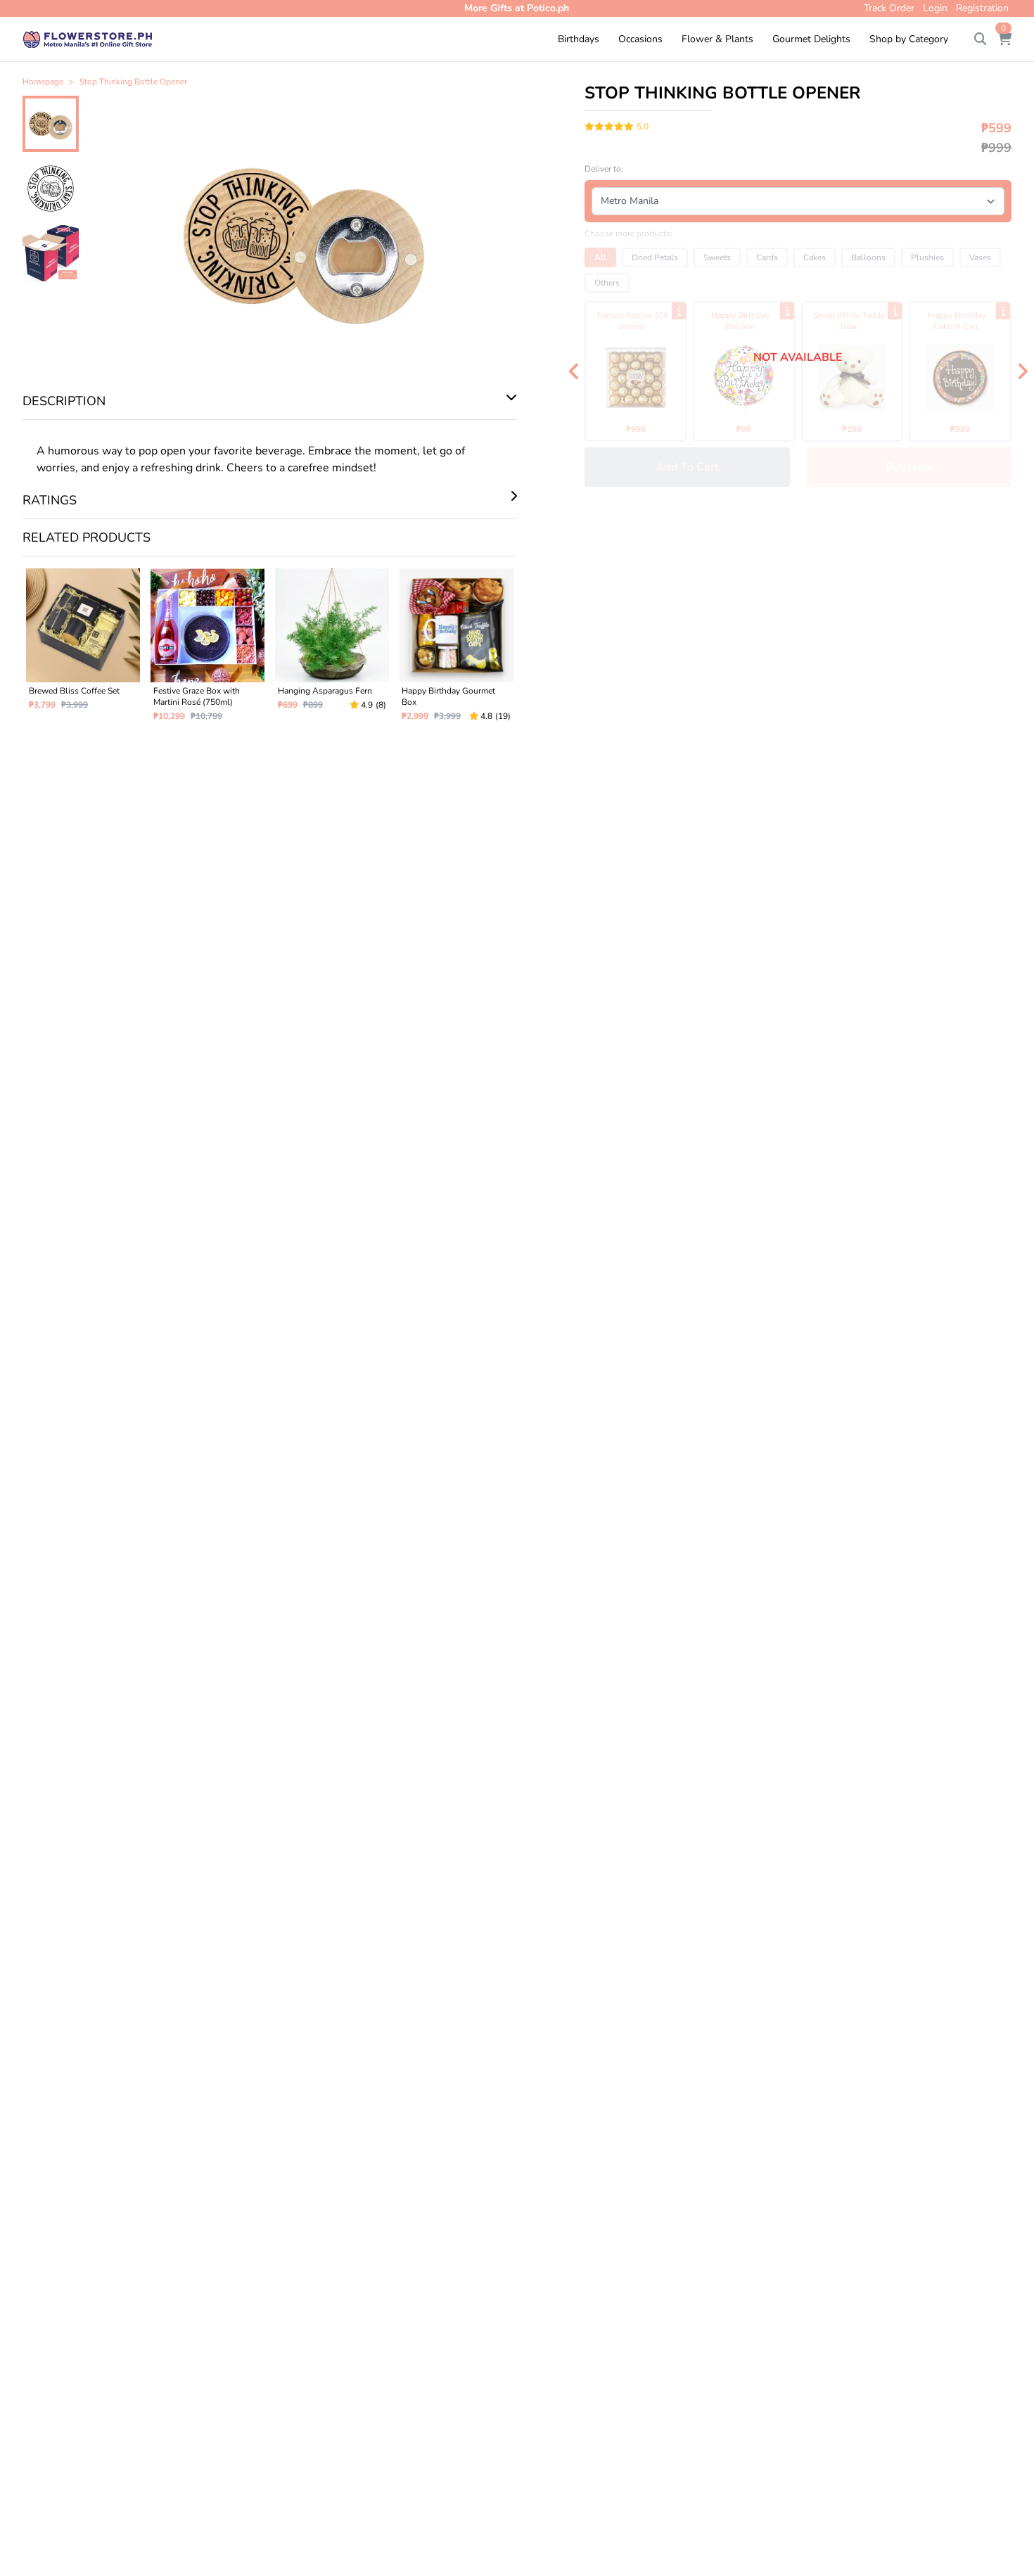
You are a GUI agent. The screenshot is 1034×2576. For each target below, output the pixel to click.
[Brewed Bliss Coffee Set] (83, 651)
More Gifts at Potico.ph (517, 8)
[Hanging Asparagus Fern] (332, 651)
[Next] (1022, 371)
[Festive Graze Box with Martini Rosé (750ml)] (208, 651)
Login (935, 8)
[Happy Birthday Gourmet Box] (456, 651)
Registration (982, 8)
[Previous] (574, 371)
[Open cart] (1004, 39)
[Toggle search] (981, 39)
